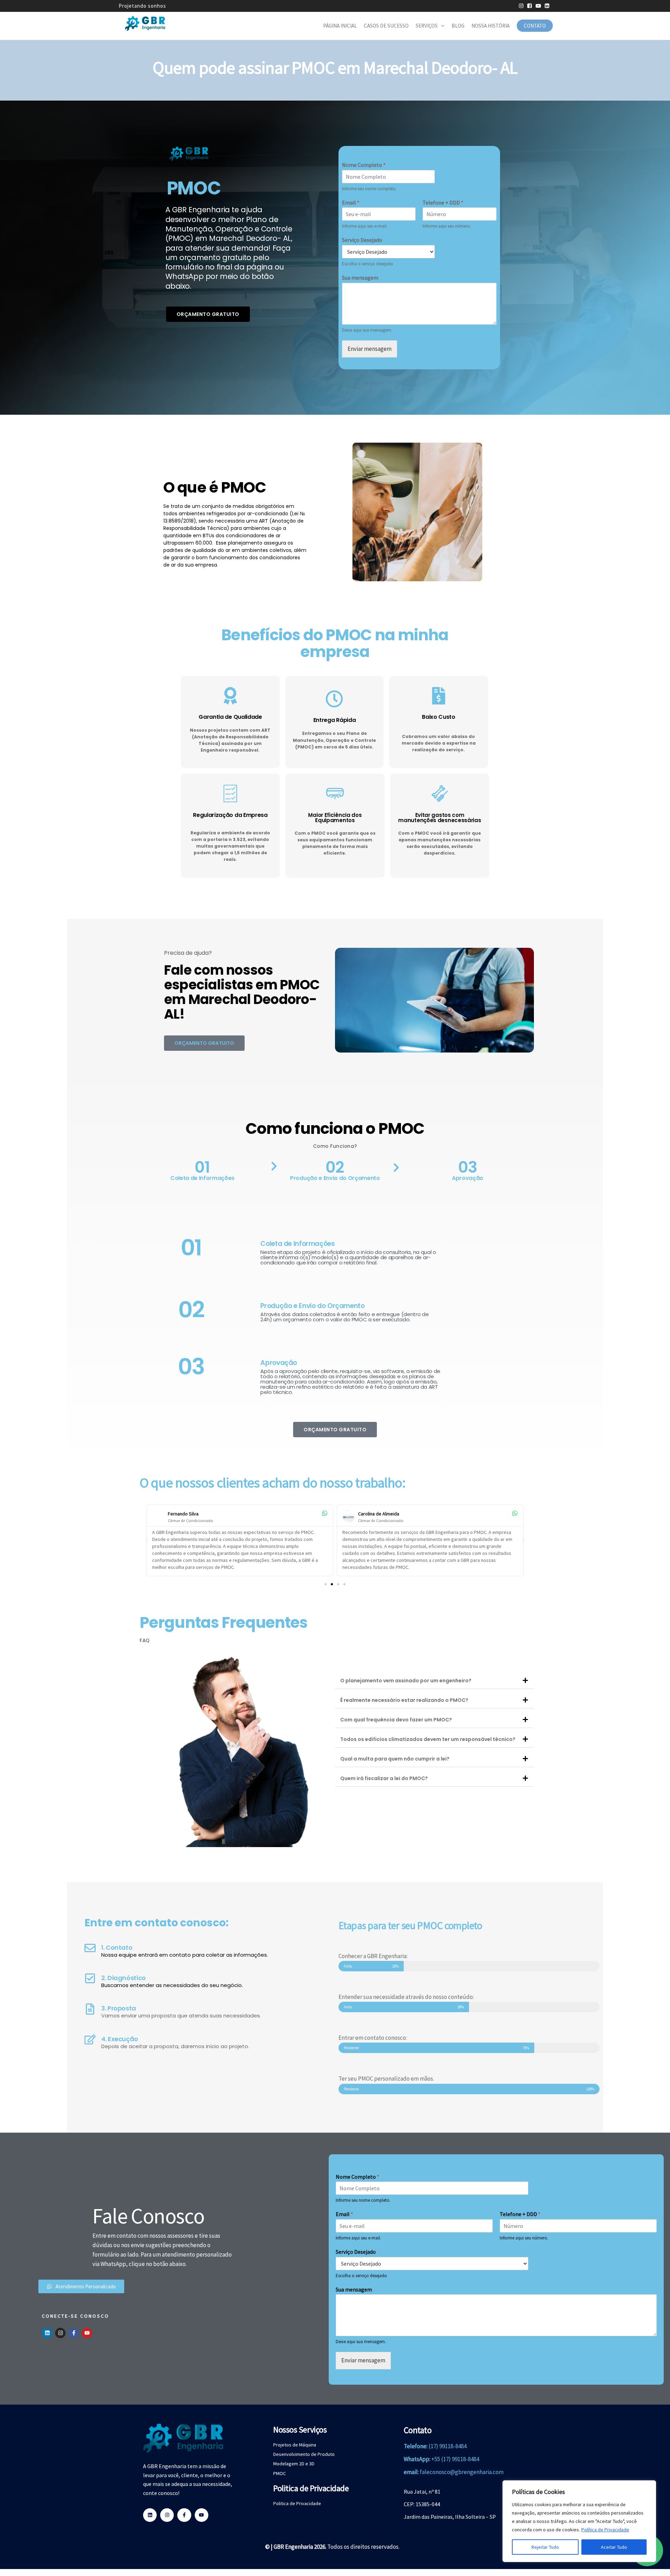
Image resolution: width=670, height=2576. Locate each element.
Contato (535, 26)
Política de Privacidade (605, 2530)
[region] (579, 2521)
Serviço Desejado (362, 240)
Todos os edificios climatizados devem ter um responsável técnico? (428, 1739)
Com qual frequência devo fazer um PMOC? (396, 1720)
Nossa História (490, 26)
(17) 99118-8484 (448, 2446)
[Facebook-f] (74, 2333)
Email (351, 202)
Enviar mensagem (370, 349)
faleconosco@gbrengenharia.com (462, 2472)
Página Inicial (340, 26)
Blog (458, 26)
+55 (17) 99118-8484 (455, 2459)
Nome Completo (364, 165)
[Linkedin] (47, 2333)
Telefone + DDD (443, 202)
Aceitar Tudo (614, 2547)
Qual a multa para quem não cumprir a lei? (395, 1759)
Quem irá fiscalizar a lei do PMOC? (384, 1778)
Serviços (427, 26)
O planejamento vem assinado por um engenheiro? (406, 1681)
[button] (147, 1540)
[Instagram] (60, 2333)
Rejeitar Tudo (545, 2547)
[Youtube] (87, 2333)
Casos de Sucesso (386, 26)
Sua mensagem (360, 278)
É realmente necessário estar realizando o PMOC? (404, 1700)
